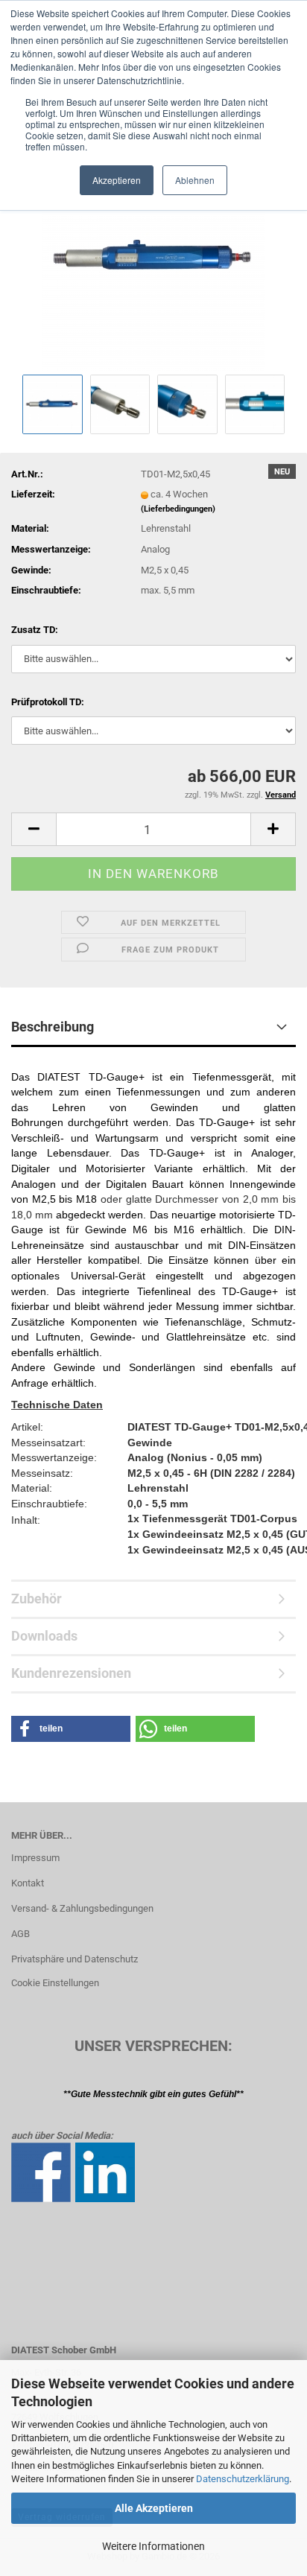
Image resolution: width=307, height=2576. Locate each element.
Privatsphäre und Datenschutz (75, 1959)
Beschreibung (53, 1027)
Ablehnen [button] (195, 180)
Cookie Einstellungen (55, 1983)
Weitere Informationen (153, 2546)
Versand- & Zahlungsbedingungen (82, 1908)
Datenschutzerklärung (243, 2479)
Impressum (35, 1858)
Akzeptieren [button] (117, 180)
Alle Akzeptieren (154, 2508)
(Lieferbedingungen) (178, 509)
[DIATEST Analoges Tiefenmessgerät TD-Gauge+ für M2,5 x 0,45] (153, 259)
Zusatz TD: (35, 630)
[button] (34, 829)
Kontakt (28, 1883)
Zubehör (37, 1599)
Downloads (44, 1636)
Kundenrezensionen (71, 1673)
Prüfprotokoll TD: (48, 702)
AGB (20, 1934)
